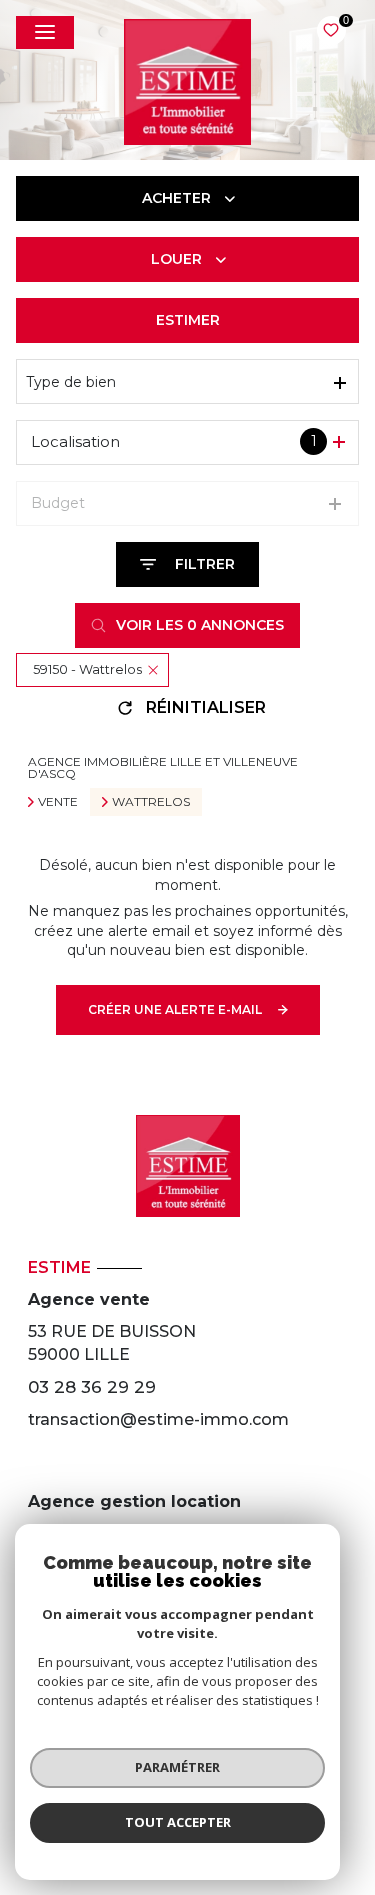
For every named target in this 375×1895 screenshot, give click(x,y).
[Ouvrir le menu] (45, 32)
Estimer (188, 320)
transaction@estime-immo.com (158, 1419)
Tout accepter (178, 1822)
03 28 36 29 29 (92, 1387)
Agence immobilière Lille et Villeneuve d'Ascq (163, 767)
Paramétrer (177, 1767)
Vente (58, 802)
